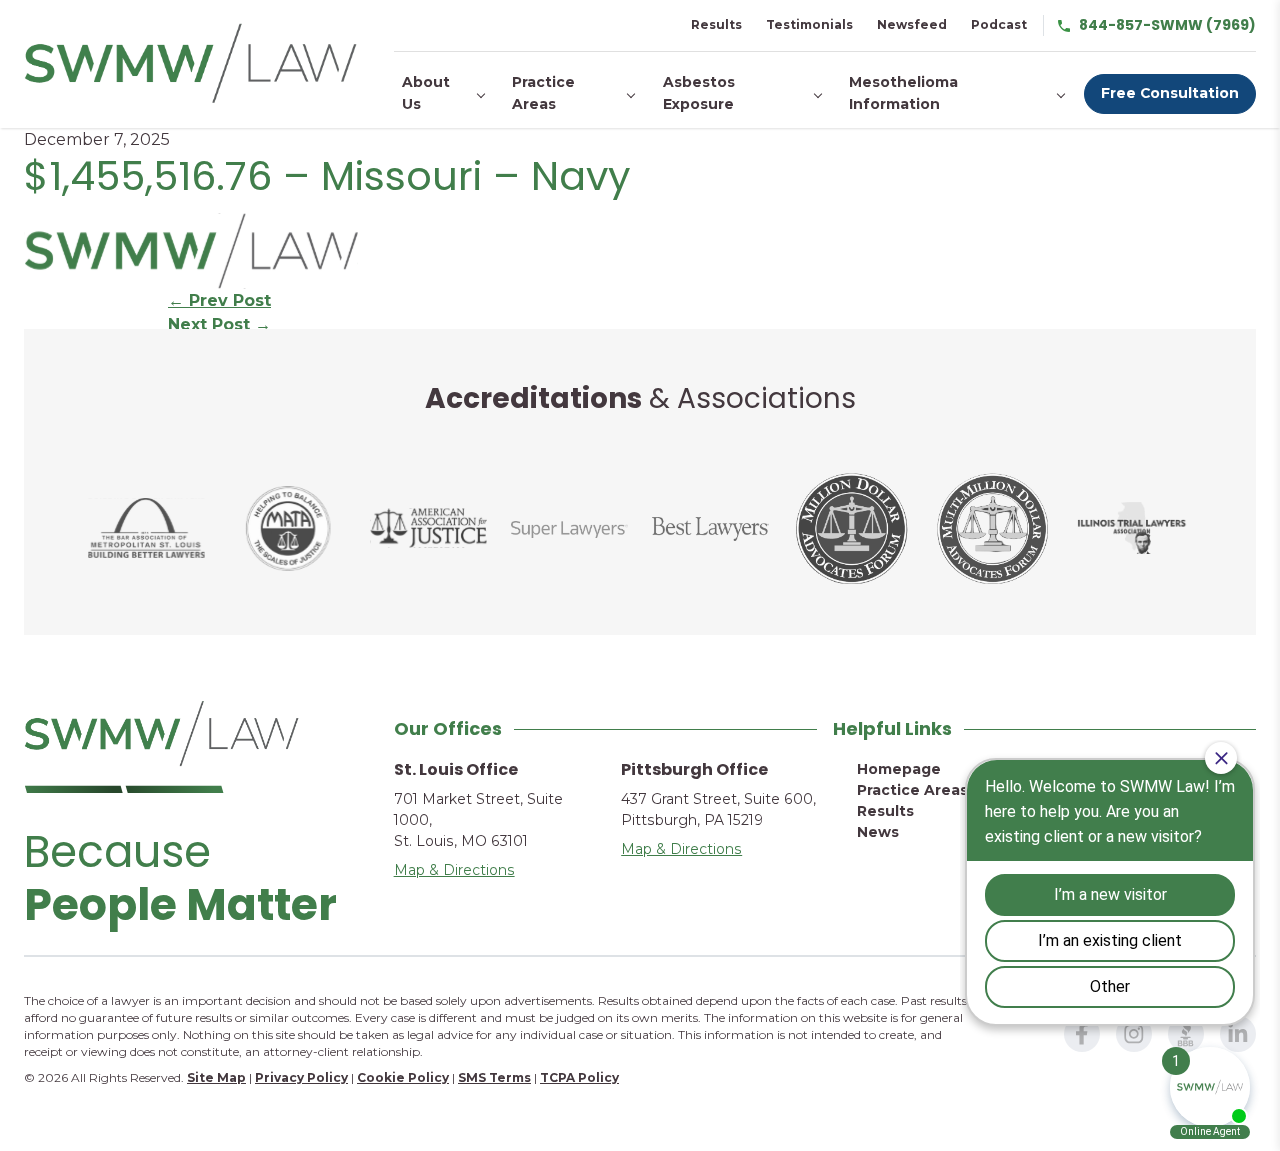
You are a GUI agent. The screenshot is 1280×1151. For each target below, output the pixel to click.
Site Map (216, 1077)
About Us (426, 93)
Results (716, 24)
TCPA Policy (579, 1077)
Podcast (999, 24)
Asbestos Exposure (699, 93)
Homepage (899, 769)
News (878, 832)
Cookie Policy (403, 1077)
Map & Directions (454, 870)
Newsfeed (912, 24)
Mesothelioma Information (903, 93)
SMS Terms (494, 1077)
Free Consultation (1170, 93)
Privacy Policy (301, 1077)
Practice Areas (543, 93)
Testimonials (809, 24)
